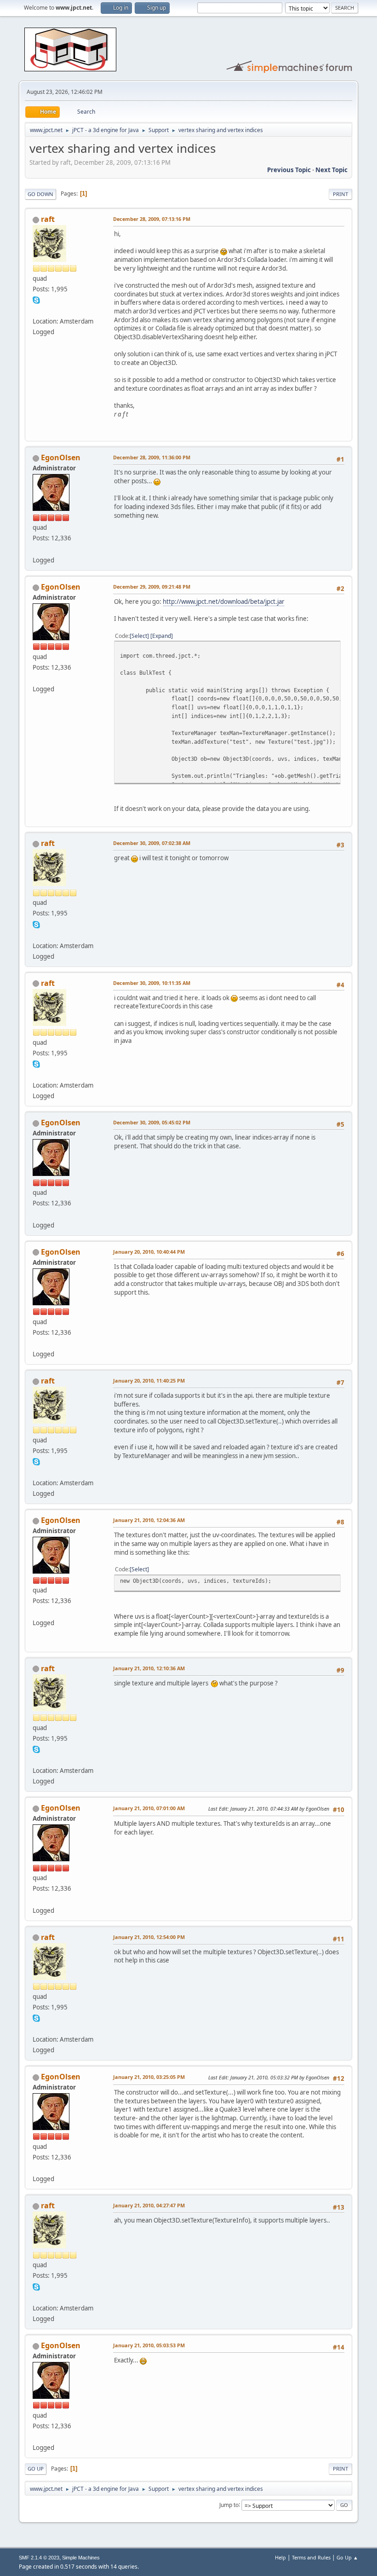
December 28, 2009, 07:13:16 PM (152, 219)
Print (340, 194)
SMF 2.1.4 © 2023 (39, 2558)
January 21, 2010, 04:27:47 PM (149, 2205)
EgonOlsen (61, 457)
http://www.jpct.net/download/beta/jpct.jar (224, 602)
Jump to (229, 2504)
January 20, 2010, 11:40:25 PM (149, 1381)
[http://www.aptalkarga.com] (36, 310)
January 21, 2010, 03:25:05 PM (149, 2077)
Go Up (36, 2469)
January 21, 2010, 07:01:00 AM (149, 1808)
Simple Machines (81, 2558)
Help (280, 2557)
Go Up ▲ (347, 2557)
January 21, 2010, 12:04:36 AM (149, 1520)
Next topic (331, 170)
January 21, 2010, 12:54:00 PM (149, 1937)
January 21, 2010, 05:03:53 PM (149, 2345)
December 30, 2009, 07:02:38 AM (152, 843)
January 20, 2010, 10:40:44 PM (149, 1252)
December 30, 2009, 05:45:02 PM (152, 1122)
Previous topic (289, 170)
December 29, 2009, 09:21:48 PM (152, 587)
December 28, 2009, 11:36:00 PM (152, 457)
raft (48, 219)
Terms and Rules (311, 2557)
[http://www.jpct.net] (36, 549)
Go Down (40, 194)
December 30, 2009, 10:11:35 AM (152, 983)
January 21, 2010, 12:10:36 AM (149, 1668)
